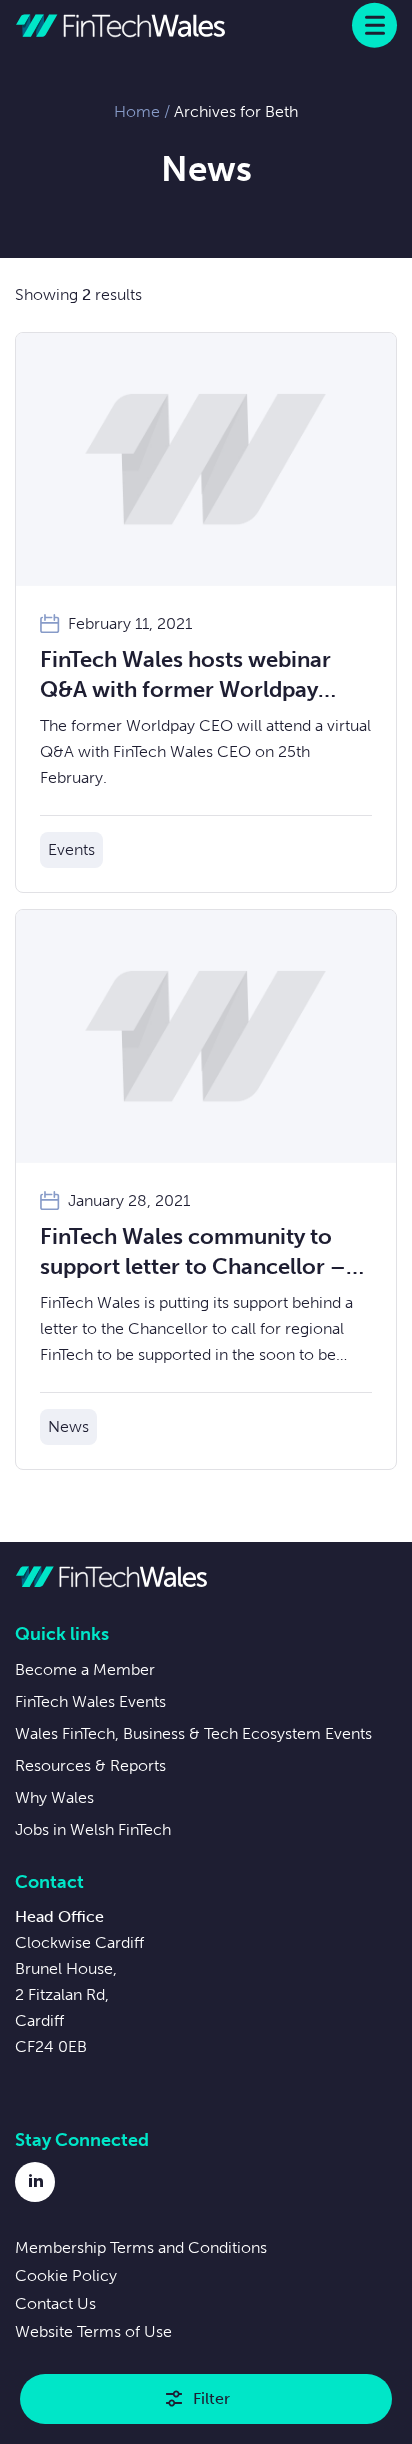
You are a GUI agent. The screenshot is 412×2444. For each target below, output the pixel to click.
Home (137, 111)
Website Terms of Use (93, 2331)
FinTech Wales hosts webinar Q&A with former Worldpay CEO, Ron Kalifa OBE (185, 675)
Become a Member (85, 1669)
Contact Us (55, 2303)
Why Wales (54, 1797)
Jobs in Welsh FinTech (93, 1829)
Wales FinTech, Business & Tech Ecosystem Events (193, 1733)
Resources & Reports (90, 1765)
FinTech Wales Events (90, 1701)
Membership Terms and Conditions (141, 2247)
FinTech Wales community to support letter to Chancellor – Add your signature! (193, 1252)
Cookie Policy (66, 2275)
